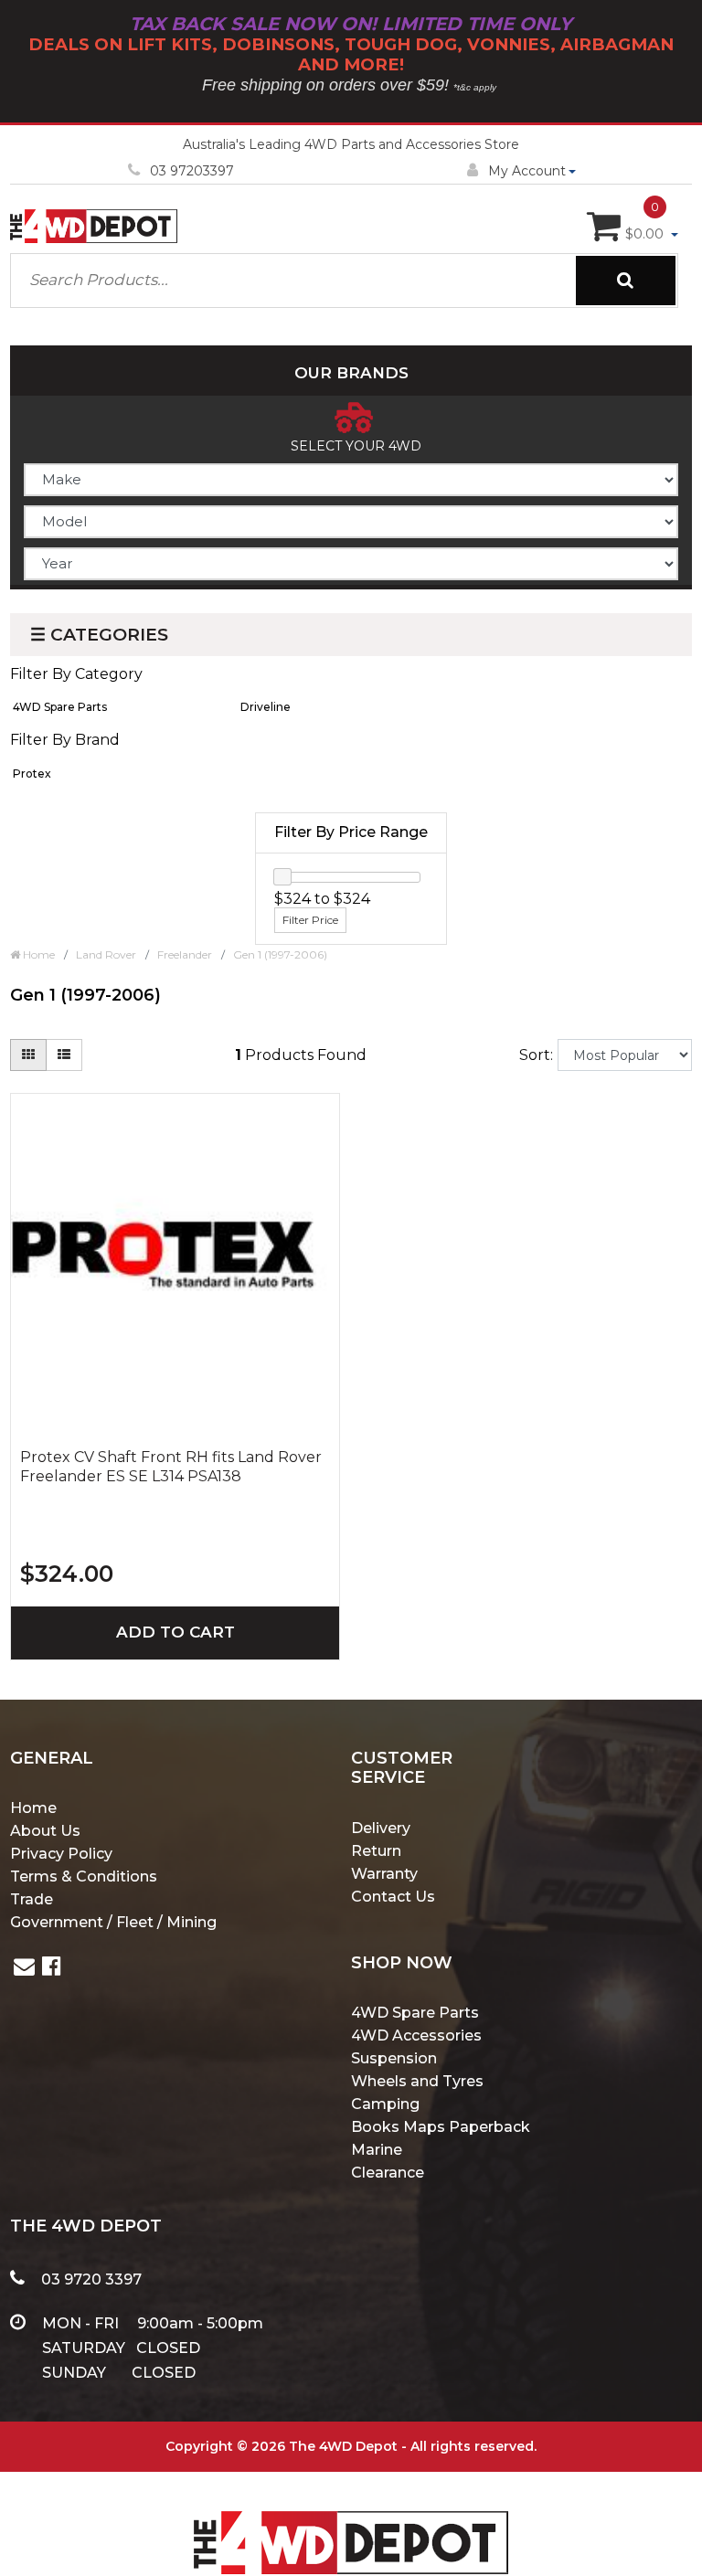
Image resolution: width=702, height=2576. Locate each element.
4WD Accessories (416, 2035)
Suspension (394, 2058)
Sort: (536, 1055)
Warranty (384, 1874)
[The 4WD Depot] (351, 2519)
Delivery (381, 1828)
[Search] (626, 281)
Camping (385, 2104)
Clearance (388, 2173)
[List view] (64, 1055)
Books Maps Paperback (441, 2127)
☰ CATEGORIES (99, 635)
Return (376, 1851)
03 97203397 (192, 171)
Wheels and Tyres (417, 2081)
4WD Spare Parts (415, 2013)
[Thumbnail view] (28, 1055)
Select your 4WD (356, 446)
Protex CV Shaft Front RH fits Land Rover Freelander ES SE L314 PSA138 (171, 1467)
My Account (527, 171)
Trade (32, 1899)
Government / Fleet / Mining (113, 1922)
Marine (377, 2150)
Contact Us (393, 1897)
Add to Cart (175, 1632)
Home (33, 1808)
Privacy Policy (61, 1854)
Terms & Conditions (84, 1876)
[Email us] (24, 1969)
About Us (45, 1831)
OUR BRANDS (351, 373)
